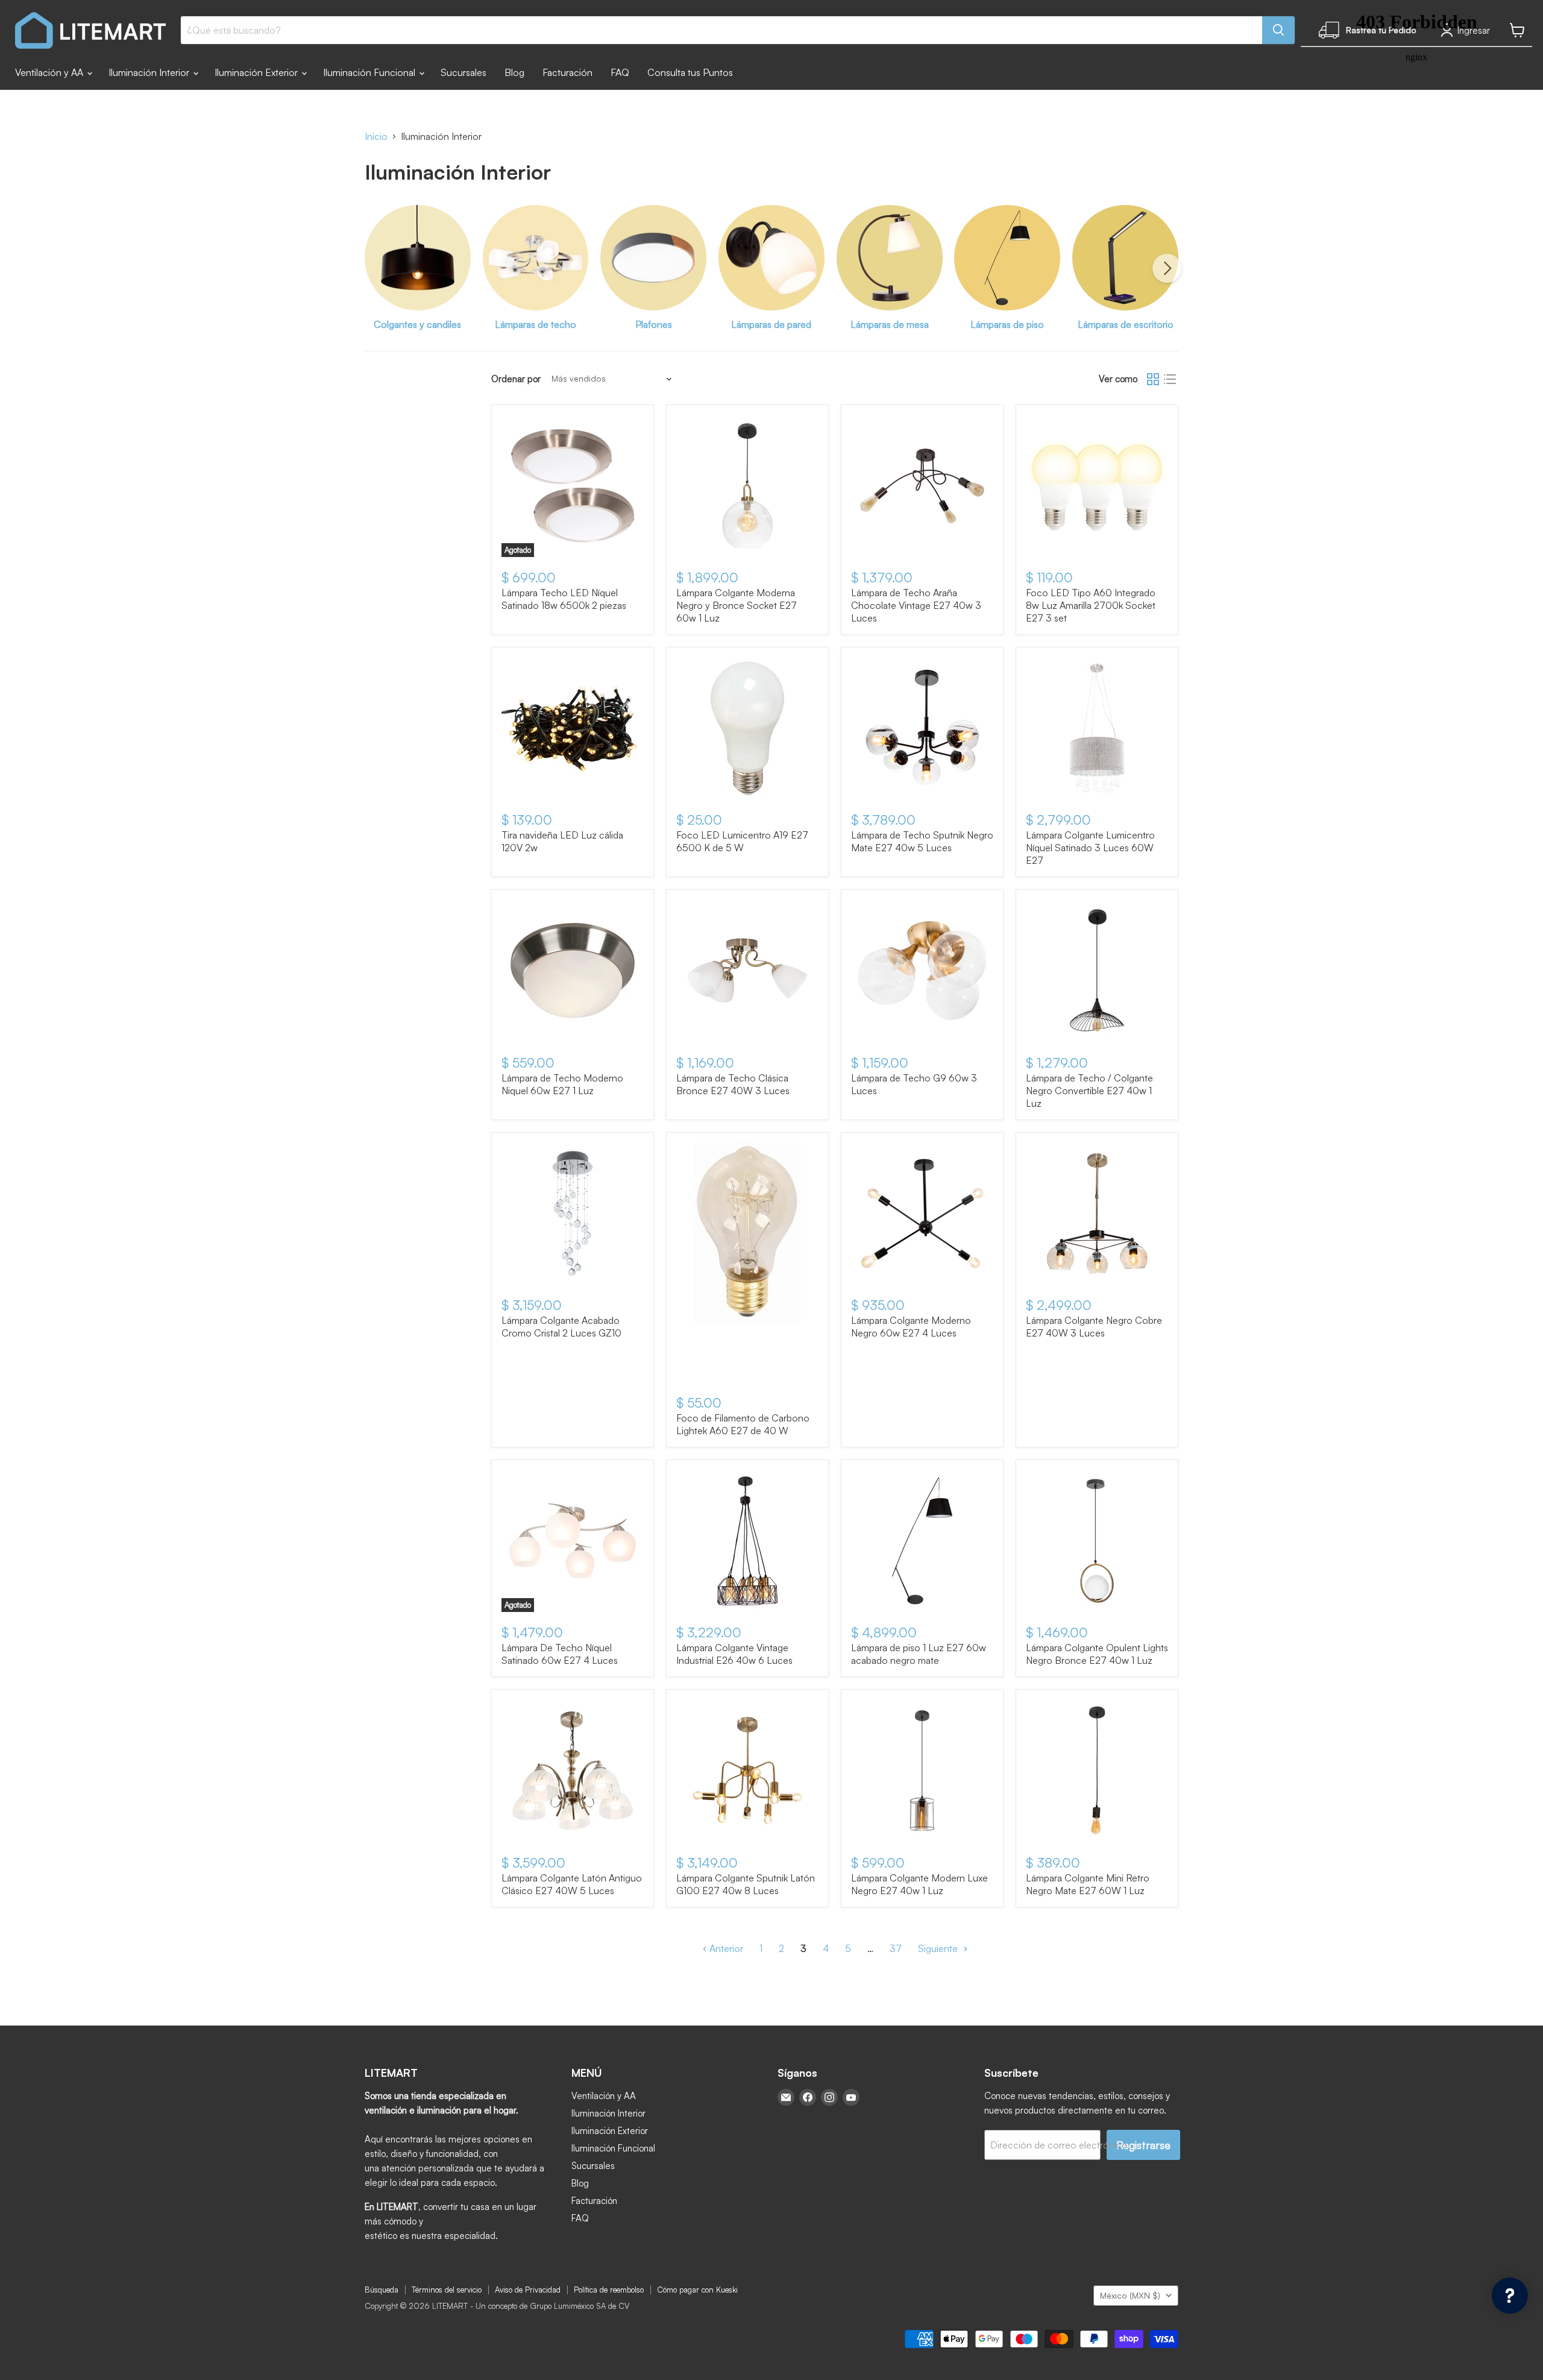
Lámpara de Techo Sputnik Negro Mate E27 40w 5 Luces (922, 841)
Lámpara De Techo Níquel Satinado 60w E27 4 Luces (560, 1654)
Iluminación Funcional (370, 72)
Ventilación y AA (50, 72)
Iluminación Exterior (257, 72)
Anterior (725, 1948)
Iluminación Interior (150, 72)
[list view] (1170, 379)
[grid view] (1153, 379)
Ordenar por (516, 379)
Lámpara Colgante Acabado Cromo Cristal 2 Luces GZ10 (561, 1327)
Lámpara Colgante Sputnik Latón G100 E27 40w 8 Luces (746, 1884)
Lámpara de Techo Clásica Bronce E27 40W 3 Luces (733, 1084)
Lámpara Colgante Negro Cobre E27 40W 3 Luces (1094, 1327)
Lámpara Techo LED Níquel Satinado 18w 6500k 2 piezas (564, 599)
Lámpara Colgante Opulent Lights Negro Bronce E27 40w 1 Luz (1097, 1654)
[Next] (1167, 268)
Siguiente (939, 1948)
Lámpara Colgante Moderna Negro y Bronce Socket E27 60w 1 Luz (737, 605)
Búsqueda (382, 2290)
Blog (514, 72)
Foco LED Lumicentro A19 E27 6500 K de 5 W (742, 841)
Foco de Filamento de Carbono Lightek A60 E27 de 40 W (743, 1424)
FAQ (620, 72)
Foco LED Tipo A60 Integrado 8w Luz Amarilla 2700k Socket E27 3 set (1091, 605)
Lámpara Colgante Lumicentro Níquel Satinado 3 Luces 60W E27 (1090, 848)
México (1130, 2295)
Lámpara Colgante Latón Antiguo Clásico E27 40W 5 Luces (572, 1884)
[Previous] (376, 268)
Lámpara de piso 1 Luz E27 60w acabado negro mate (919, 1654)
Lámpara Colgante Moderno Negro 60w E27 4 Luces (911, 1327)
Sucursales (464, 72)
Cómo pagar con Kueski (697, 2290)
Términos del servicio (447, 2290)
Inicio (376, 136)
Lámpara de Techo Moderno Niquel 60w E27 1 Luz (562, 1084)
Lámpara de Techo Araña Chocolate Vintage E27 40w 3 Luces (916, 605)
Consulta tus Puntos (690, 72)
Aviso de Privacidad (528, 2290)
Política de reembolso (609, 2290)
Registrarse (1143, 2145)
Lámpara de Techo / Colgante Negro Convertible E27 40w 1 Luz (1089, 1091)
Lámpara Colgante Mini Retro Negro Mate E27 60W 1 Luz (1088, 1884)
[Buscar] (1278, 30)
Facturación (567, 72)
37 (896, 1948)
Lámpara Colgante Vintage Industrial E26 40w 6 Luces (734, 1654)
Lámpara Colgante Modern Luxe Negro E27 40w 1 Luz (919, 1884)
